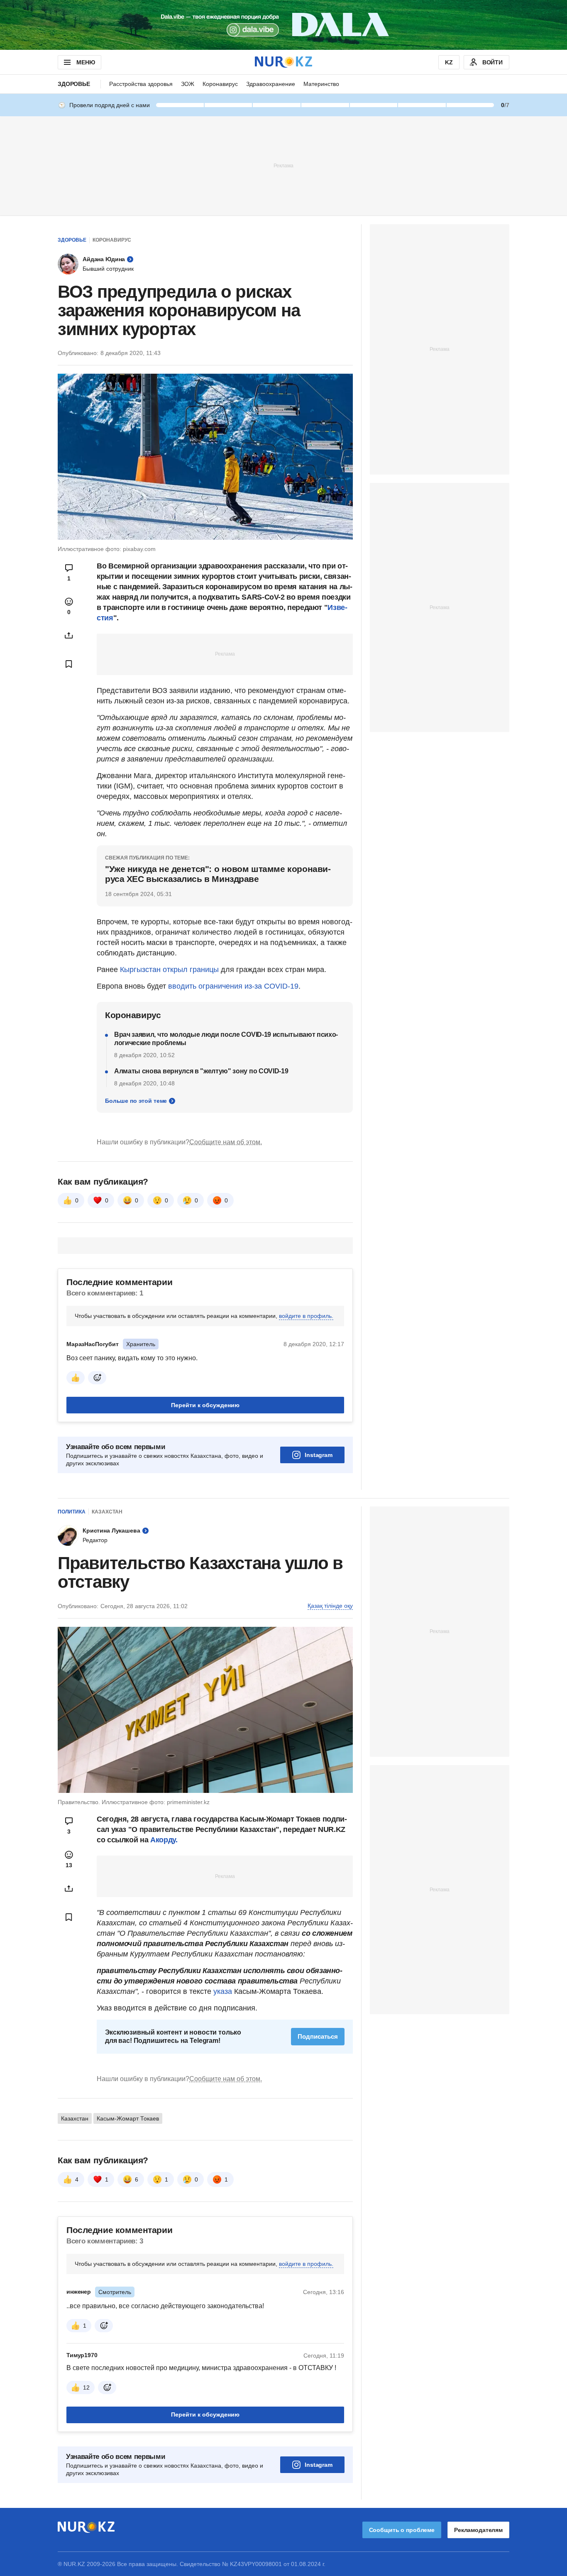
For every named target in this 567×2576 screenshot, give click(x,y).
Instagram (319, 1455)
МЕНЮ (86, 62)
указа (223, 1991)
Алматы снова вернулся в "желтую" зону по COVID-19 (201, 1071)
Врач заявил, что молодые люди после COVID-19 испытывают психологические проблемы (226, 1039)
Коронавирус (220, 84)
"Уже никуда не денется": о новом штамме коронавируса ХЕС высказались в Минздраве (218, 874)
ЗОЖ (188, 84)
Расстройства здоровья (141, 84)
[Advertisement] (283, 165)
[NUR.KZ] (283, 62)
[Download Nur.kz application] (283, 25)
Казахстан (107, 1512)
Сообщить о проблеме (402, 2530)
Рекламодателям (478, 2530)
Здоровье (74, 84)
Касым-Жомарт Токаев (128, 2118)
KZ (449, 62)
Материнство (321, 84)
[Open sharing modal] (69, 635)
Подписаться (318, 2036)
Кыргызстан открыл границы (169, 970)
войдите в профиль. (306, 1316)
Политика (72, 1512)
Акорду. (164, 1840)
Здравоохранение (271, 84)
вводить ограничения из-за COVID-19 (233, 986)
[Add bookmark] (69, 664)
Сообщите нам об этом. (226, 1142)
